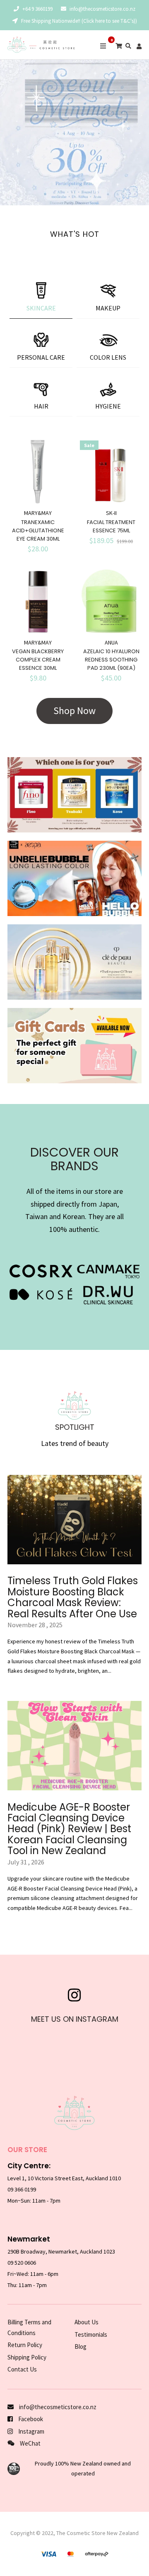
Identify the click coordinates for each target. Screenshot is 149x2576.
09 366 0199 (22, 2189)
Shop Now (74, 711)
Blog (81, 2346)
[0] (119, 46)
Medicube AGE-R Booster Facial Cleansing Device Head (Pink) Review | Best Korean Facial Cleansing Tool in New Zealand (69, 1829)
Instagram (31, 2431)
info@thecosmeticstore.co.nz (102, 9)
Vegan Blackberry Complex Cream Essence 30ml (38, 660)
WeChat (30, 2443)
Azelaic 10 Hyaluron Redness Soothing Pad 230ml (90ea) (111, 660)
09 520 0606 (22, 2263)
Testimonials (91, 2334)
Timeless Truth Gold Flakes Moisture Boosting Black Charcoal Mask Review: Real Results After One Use (73, 1597)
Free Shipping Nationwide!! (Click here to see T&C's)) (78, 21)
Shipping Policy (27, 2357)
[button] (8, 132)
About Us (87, 2322)
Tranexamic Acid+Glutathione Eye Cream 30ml (38, 530)
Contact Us (22, 2369)
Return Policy (25, 2345)
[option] (74, 132)
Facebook (30, 2419)
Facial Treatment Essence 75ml (111, 526)
